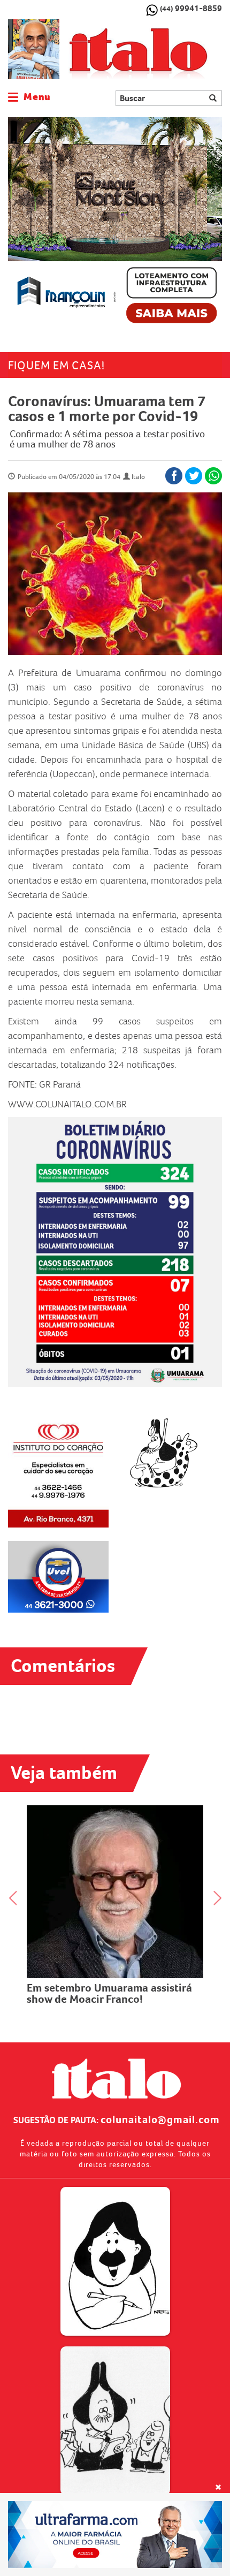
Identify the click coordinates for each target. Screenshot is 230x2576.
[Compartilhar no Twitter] (194, 476)
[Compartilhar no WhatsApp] (213, 476)
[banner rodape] (115, 2535)
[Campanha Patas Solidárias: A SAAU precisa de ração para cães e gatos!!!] (115, 1837)
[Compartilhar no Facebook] (174, 476)
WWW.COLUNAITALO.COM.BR (67, 1104)
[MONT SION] (115, 224)
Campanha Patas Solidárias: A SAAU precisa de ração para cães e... (115, 1885)
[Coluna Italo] (34, 49)
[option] (115, 224)
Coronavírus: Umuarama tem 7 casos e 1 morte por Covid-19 (107, 409)
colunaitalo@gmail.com (160, 2119)
